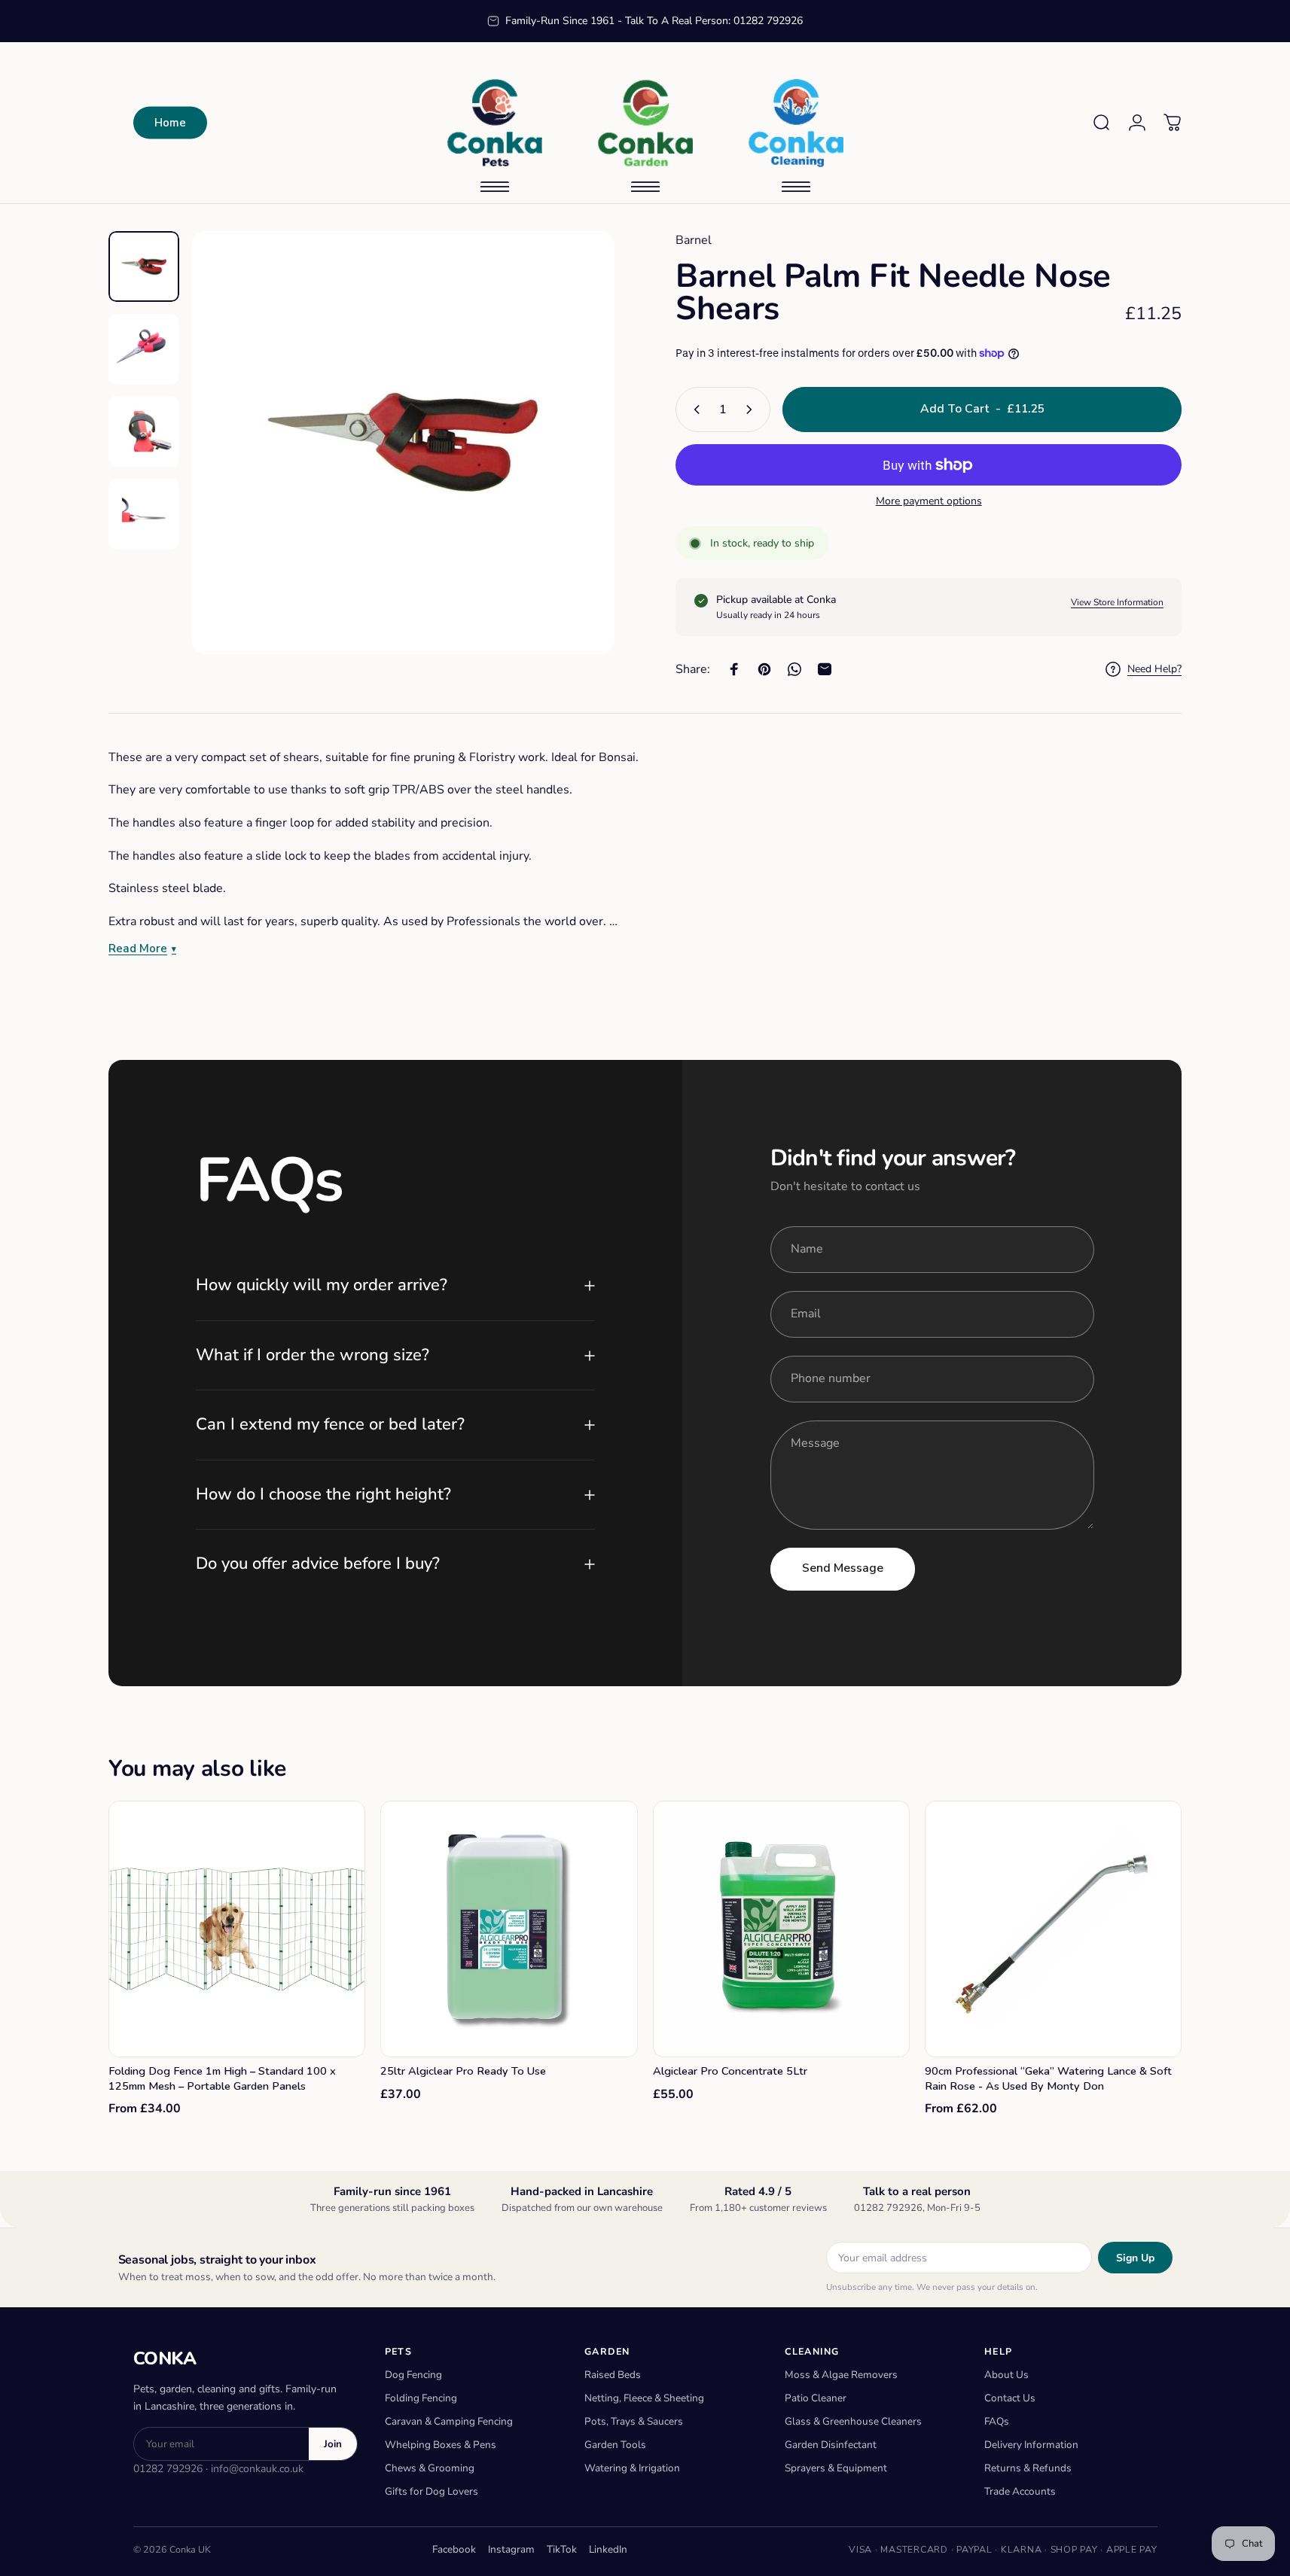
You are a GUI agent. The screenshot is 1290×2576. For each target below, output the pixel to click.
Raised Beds (613, 2375)
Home (170, 123)
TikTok (562, 2549)
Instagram (511, 2549)
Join (333, 2444)
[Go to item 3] (144, 431)
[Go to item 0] (144, 266)
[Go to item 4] (144, 514)
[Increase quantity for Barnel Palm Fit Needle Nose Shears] (752, 410)
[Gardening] (645, 123)
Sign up (1135, 2258)
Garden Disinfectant (831, 2445)
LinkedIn (608, 2549)
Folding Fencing (421, 2398)
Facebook (454, 2549)
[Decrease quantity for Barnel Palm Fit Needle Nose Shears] (694, 410)
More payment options (929, 501)
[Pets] (495, 123)
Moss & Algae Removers (841, 2375)
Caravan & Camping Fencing (449, 2421)
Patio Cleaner (816, 2398)
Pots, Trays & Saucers (634, 2421)
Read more (138, 949)
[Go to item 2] (144, 349)
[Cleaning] (796, 123)
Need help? (1154, 669)
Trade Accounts (1020, 2491)
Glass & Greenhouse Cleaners (853, 2421)
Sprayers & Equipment (836, 2468)
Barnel (694, 240)
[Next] (575, 476)
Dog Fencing (413, 2375)
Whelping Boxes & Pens (441, 2445)
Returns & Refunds (1028, 2468)
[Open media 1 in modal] (403, 443)
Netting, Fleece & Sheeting (644, 2398)
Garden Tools (615, 2445)
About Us (1006, 2375)
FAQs (997, 2421)
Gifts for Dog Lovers (432, 2491)
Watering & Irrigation (632, 2468)
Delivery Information (1031, 2445)
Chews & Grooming (430, 2468)
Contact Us (1010, 2398)
